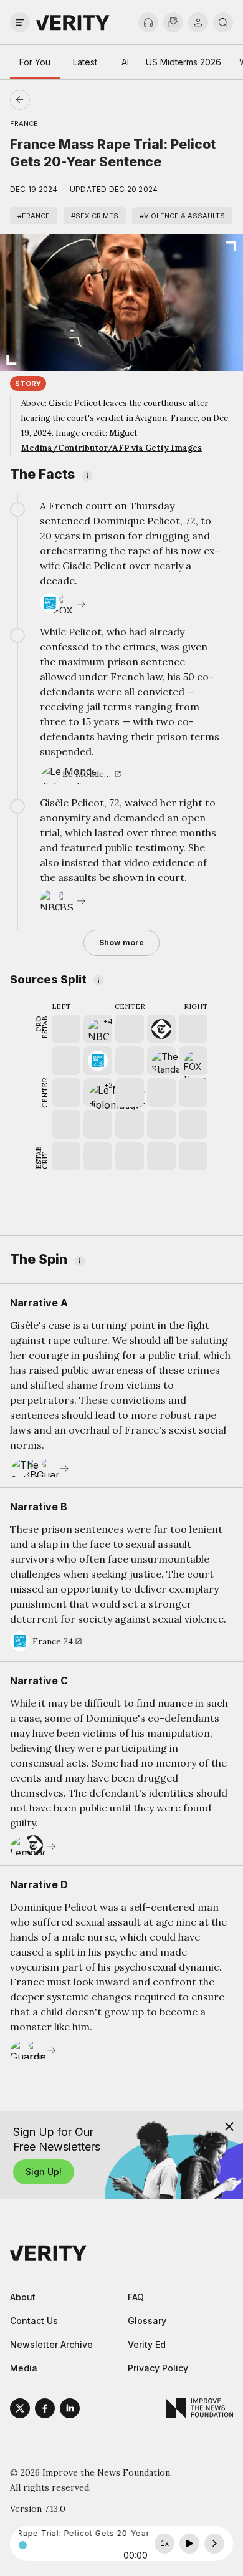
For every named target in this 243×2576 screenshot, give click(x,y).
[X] (20, 2410)
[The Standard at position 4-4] (161, 1061)
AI (125, 62)
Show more (121, 943)
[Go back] (71, 100)
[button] (98, 1029)
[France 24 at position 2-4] (98, 1061)
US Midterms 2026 (183, 62)
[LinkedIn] (70, 2410)
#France (34, 216)
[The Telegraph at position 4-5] (161, 1029)
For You (35, 62)
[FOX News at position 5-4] (193, 1061)
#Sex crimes (95, 216)
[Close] (229, 2126)
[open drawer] (20, 22)
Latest (85, 62)
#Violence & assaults (182, 216)
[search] (223, 22)
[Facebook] (45, 2410)
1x (165, 2544)
